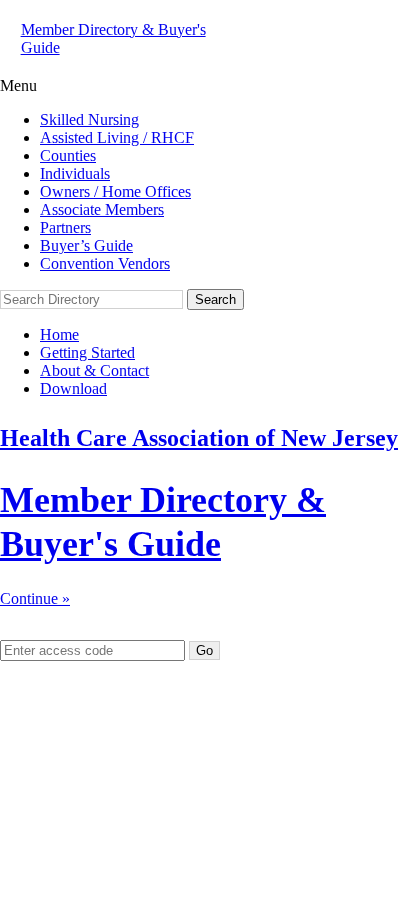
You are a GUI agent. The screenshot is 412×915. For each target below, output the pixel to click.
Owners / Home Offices (115, 191)
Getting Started (87, 352)
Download (73, 388)
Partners (65, 227)
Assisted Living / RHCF (117, 137)
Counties (68, 155)
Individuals (75, 173)
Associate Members (102, 209)
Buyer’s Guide (86, 245)
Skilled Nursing (89, 119)
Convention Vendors (105, 263)
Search (215, 299)
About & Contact (94, 370)
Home (59, 334)
